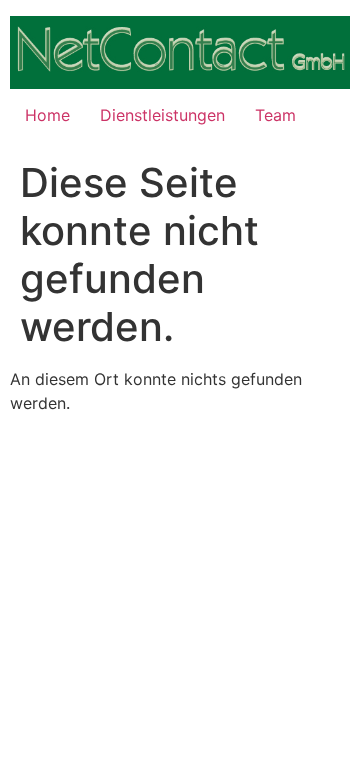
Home (47, 115)
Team (275, 115)
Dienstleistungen (162, 115)
